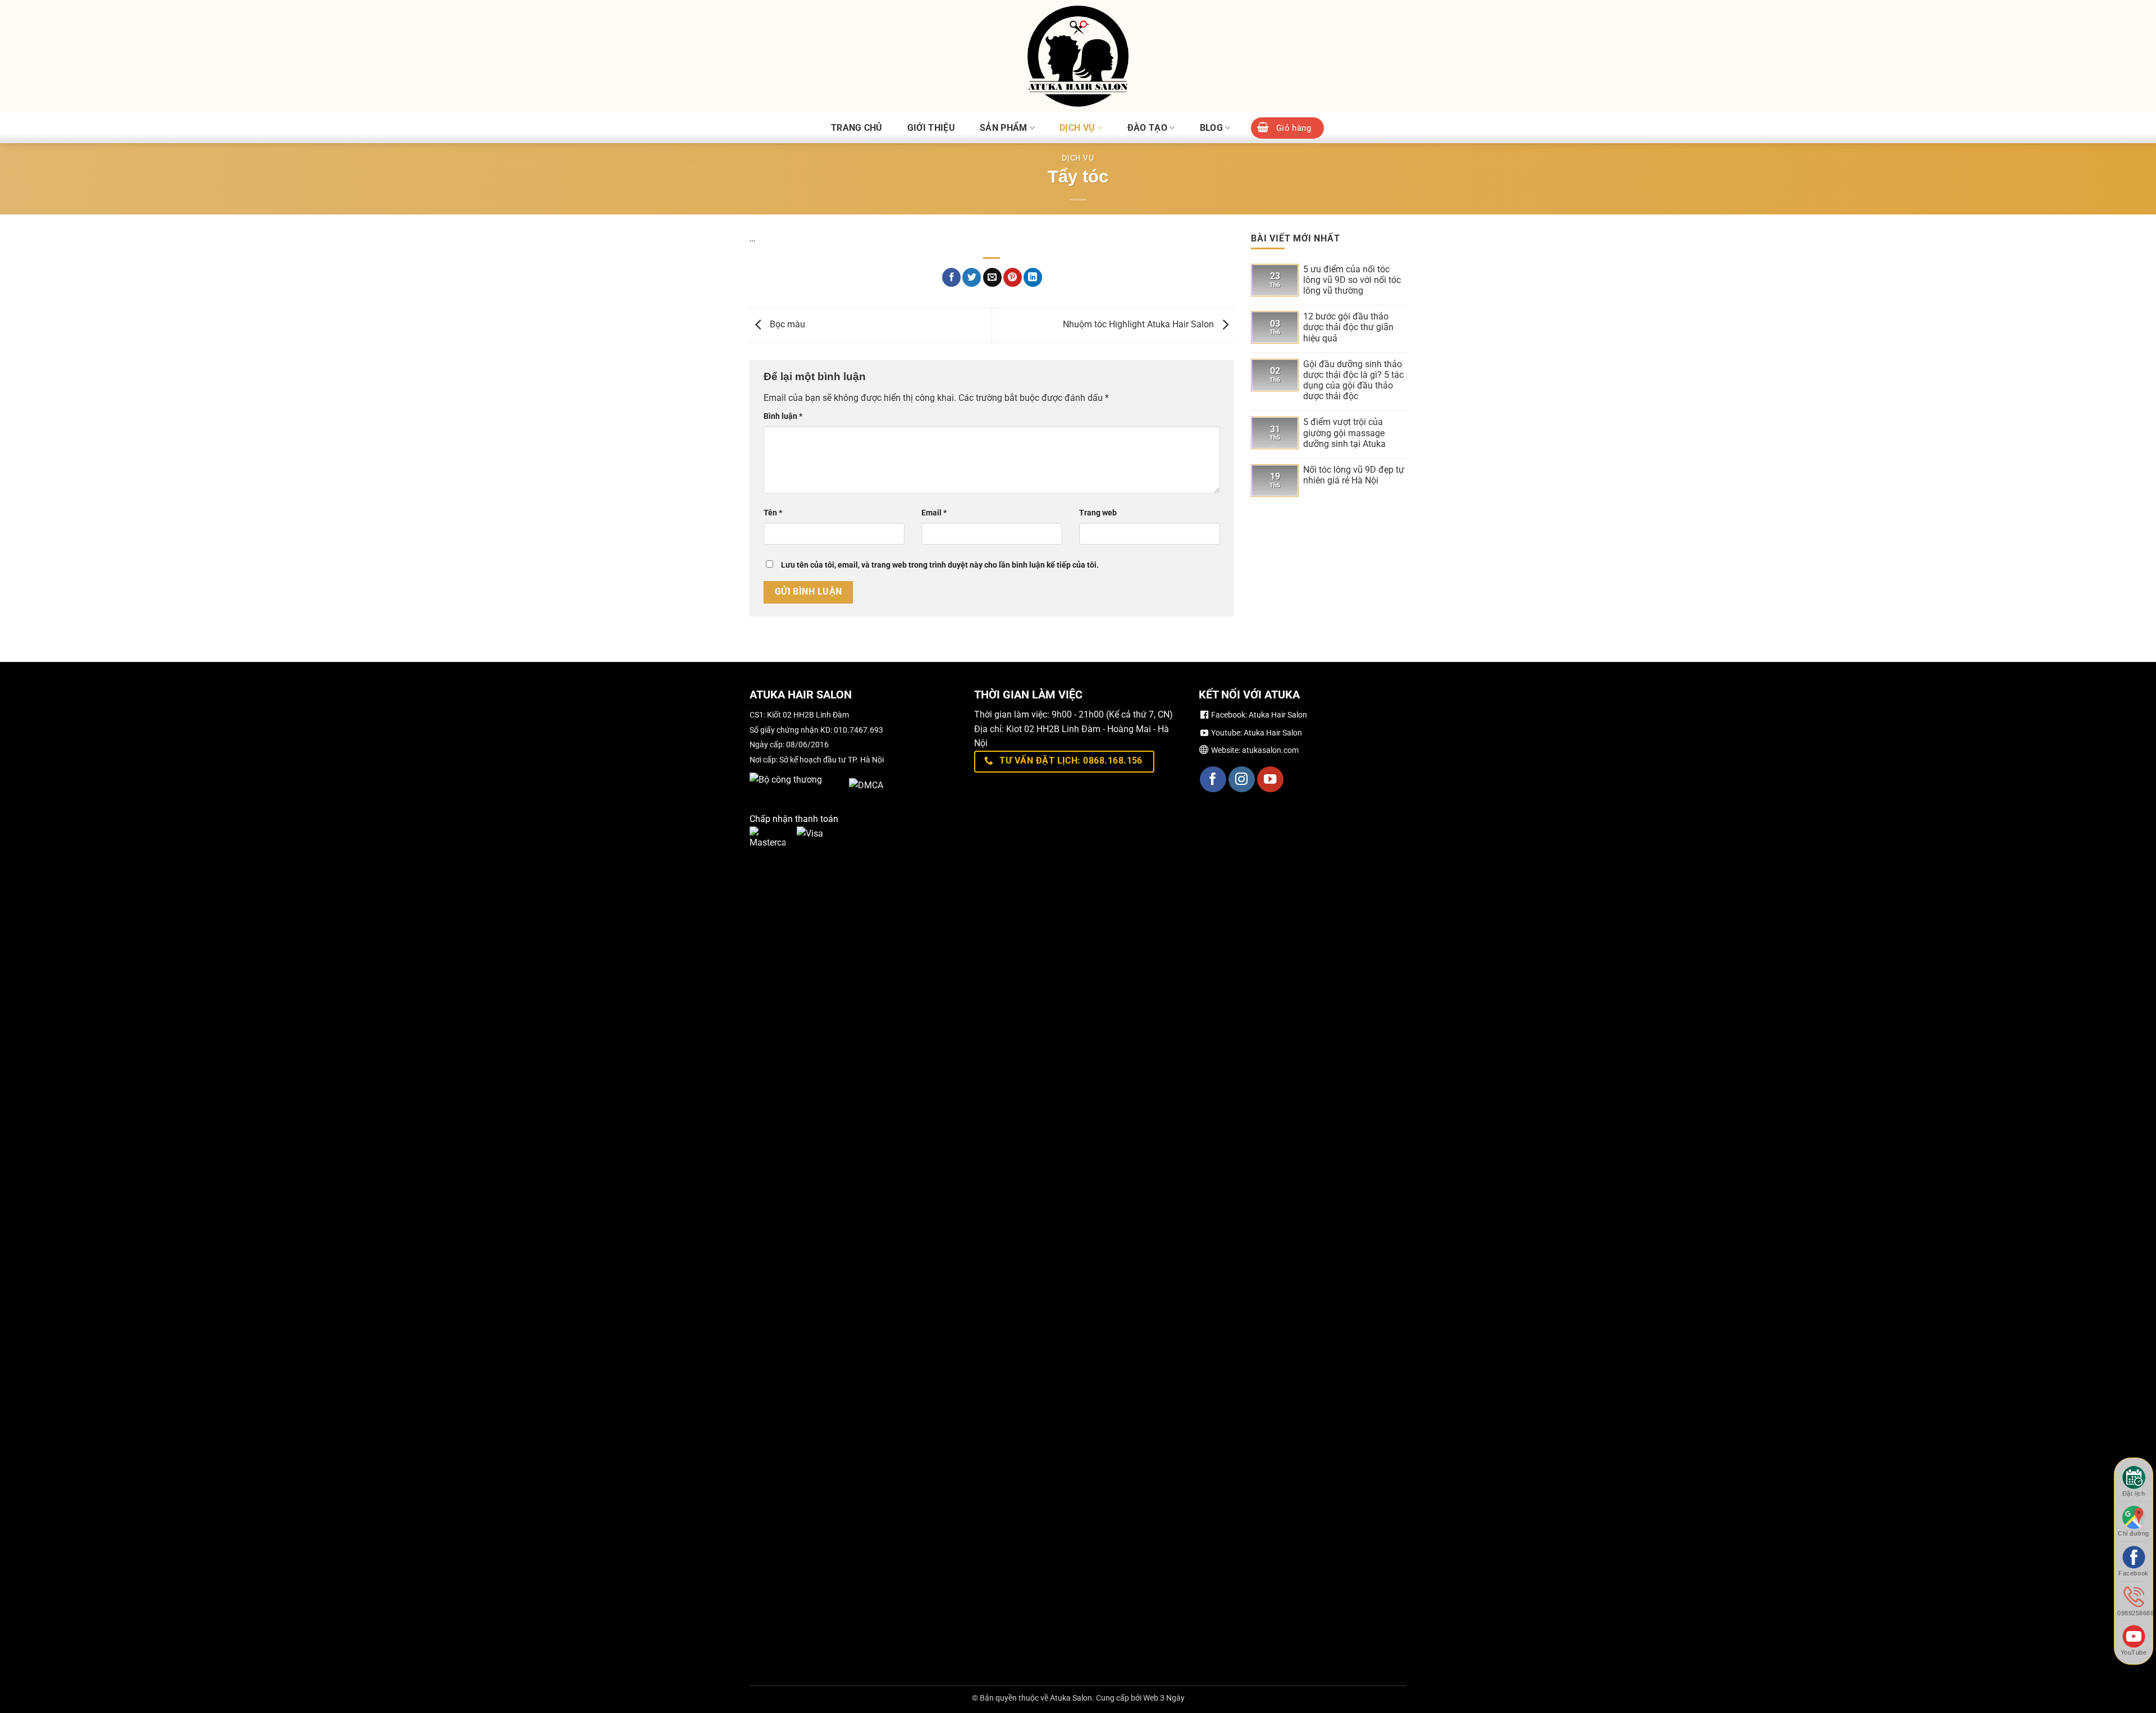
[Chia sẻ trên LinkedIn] (1033, 277)
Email (934, 513)
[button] (1287, 128)
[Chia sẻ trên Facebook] (951, 277)
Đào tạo (1147, 128)
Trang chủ (857, 128)
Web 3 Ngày (1164, 1698)
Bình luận (783, 416)
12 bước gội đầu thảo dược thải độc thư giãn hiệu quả (1348, 327)
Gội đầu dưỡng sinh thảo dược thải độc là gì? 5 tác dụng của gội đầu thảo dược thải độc (1353, 380)
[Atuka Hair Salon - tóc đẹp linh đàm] (1078, 56)
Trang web (1098, 513)
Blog (1211, 128)
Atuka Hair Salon (1278, 715)
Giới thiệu (931, 128)
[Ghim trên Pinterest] (1013, 277)
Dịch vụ (1077, 128)
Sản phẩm (1004, 128)
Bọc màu (786, 325)
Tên (773, 513)
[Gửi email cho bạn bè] (992, 277)
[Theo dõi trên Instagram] (1242, 780)
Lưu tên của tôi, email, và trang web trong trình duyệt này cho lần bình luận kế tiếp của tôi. (940, 565)
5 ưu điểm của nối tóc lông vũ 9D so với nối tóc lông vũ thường (1352, 280)
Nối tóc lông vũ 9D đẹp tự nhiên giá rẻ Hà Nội (1354, 475)
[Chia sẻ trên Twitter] (972, 277)
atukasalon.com (1270, 750)
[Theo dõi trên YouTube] (1270, 780)
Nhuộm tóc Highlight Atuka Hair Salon (1139, 325)
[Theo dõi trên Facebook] (1213, 780)
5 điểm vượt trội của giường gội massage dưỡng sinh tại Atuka (1344, 433)
